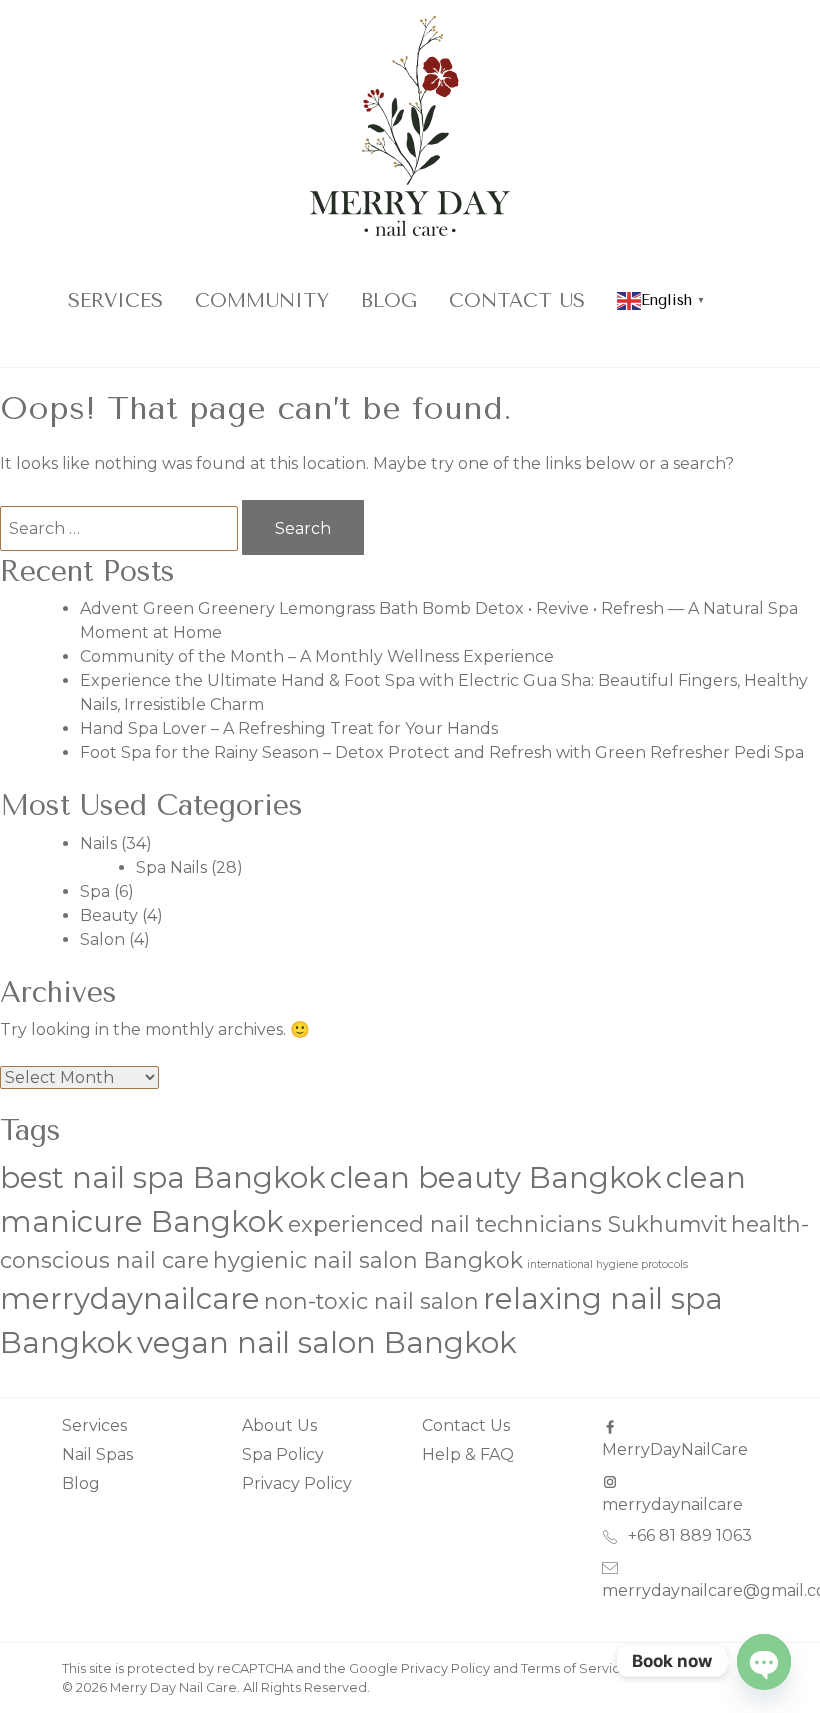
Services (115, 300)
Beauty (109, 915)
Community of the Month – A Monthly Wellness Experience (317, 656)
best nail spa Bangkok (163, 1177)
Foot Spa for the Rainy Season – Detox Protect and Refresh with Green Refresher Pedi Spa (442, 752)
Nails (98, 843)
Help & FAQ (468, 1454)
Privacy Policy (297, 1483)
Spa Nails (171, 867)
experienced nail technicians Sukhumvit (507, 1224)
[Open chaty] (764, 1661)
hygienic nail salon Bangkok (368, 1260)
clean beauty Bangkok (496, 1177)
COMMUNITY (262, 300)
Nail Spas (97, 1454)
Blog (389, 300)
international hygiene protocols (607, 1264)
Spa (95, 891)
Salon (102, 939)
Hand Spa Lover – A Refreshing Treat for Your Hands (289, 728)
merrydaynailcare (130, 1298)
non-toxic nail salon (371, 1301)
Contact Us (517, 300)
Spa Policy (283, 1454)
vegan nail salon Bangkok (327, 1342)
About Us (279, 1425)
